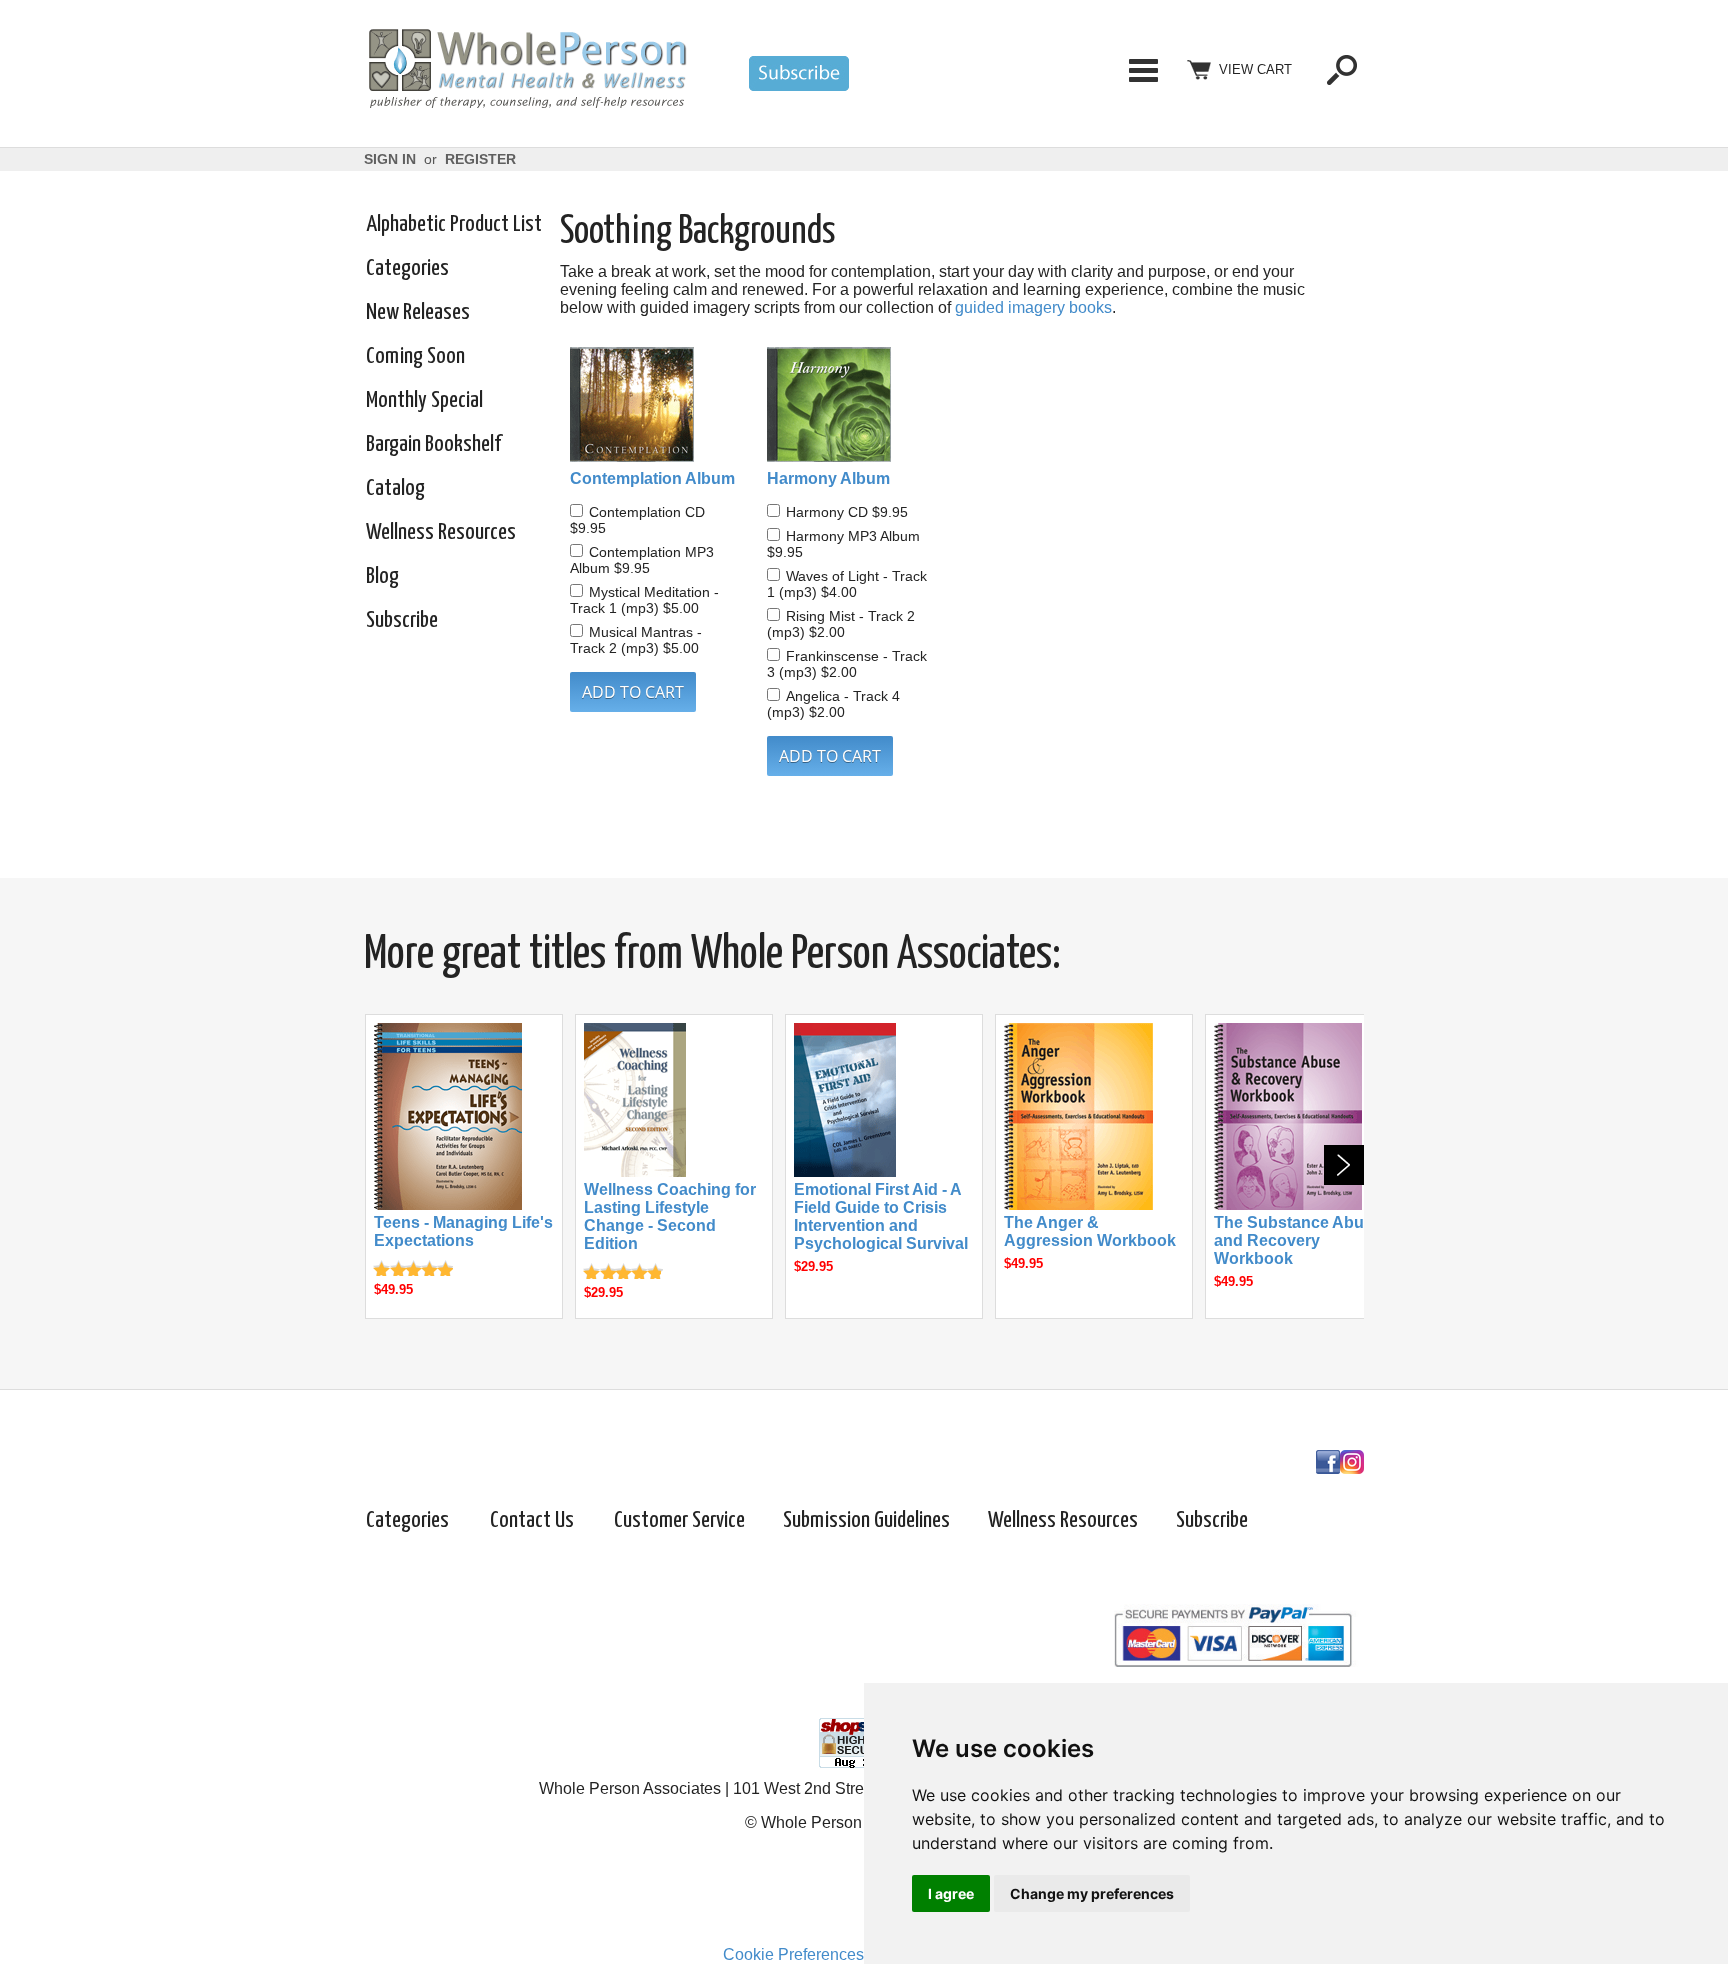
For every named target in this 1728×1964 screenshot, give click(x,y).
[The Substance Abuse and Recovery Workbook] (1288, 1204)
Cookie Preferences (793, 1954)
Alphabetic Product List (454, 224)
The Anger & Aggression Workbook (1090, 1231)
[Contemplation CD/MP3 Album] (658, 406)
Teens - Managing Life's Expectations (463, 1231)
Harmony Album (828, 478)
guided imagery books (1033, 307)
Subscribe (402, 620)
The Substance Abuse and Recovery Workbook (1298, 1240)
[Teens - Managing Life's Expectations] (448, 1204)
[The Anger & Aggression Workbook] (1078, 1204)
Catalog (395, 488)
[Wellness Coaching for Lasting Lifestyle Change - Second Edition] (635, 1171)
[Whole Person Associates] (526, 105)
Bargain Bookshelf (433, 444)
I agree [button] (951, 1893)
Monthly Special (424, 400)
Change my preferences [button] (1092, 1893)
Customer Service (679, 1520)
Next (1344, 1165)
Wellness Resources (441, 532)
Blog (382, 576)
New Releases (418, 312)
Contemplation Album (652, 478)
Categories (1143, 70)
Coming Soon (415, 356)
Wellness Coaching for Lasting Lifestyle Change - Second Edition (670, 1216)
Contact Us (532, 1520)
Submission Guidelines (866, 1520)
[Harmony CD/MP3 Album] (855, 406)
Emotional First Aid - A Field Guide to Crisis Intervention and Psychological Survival (881, 1216)
